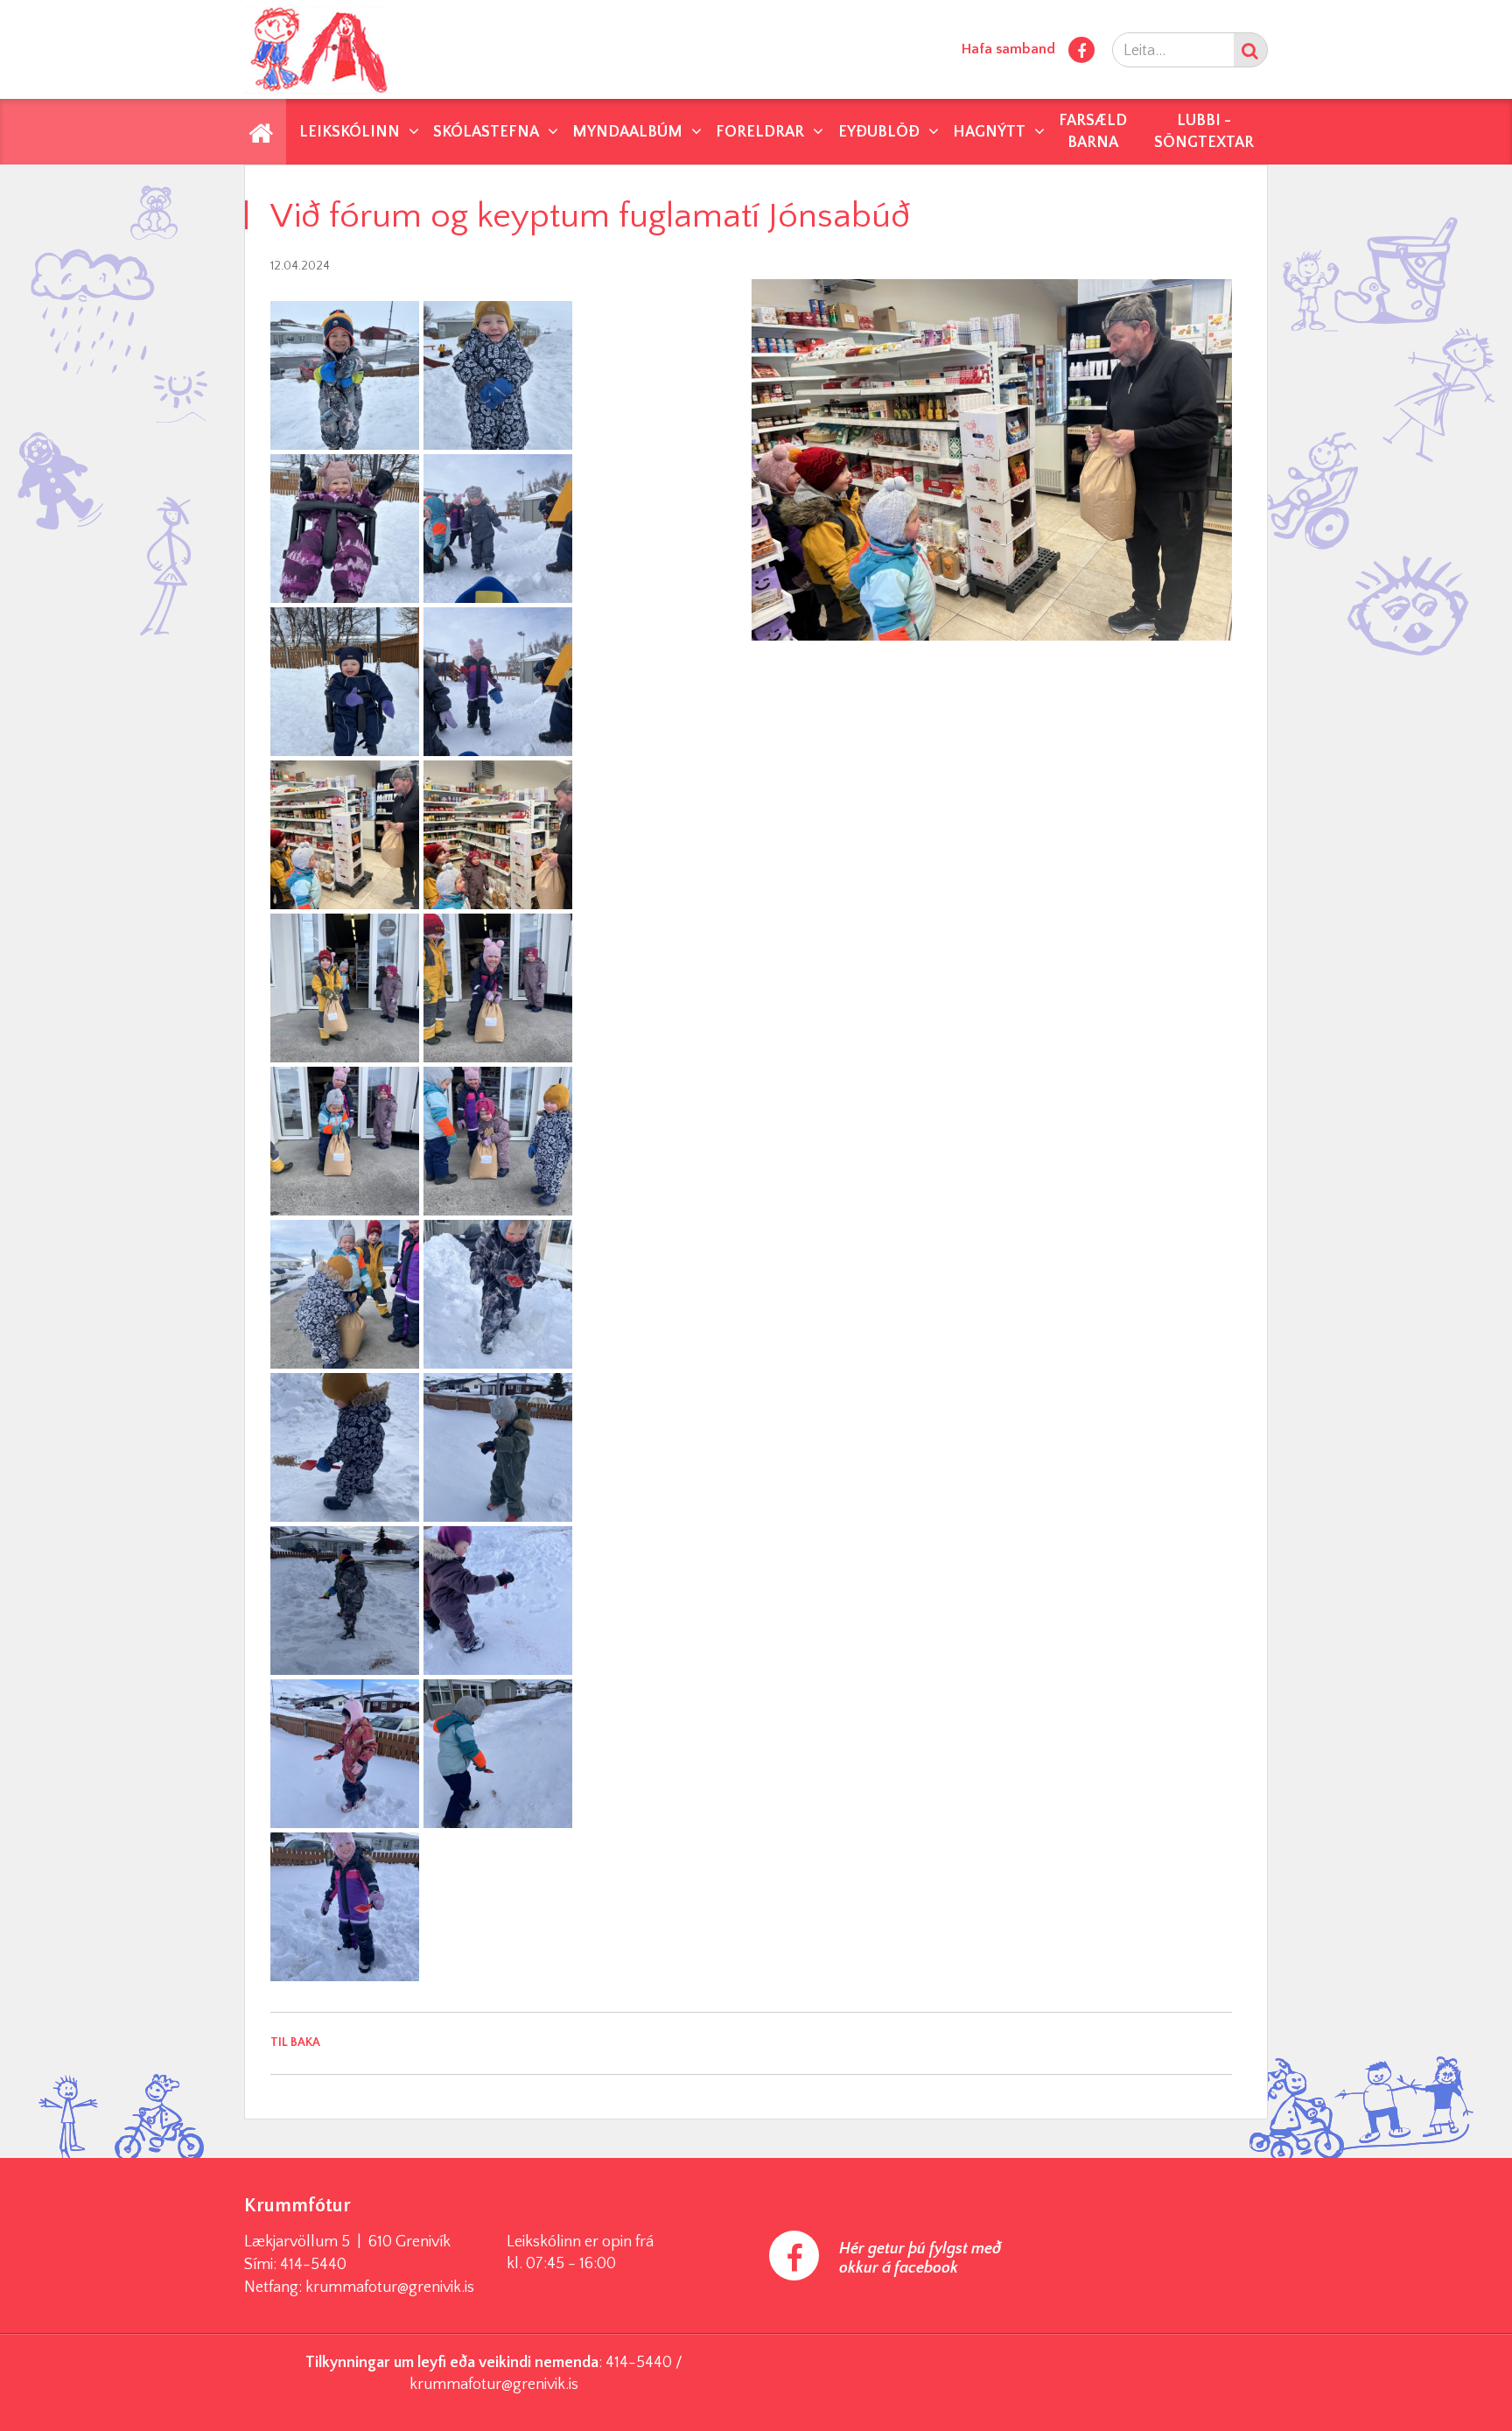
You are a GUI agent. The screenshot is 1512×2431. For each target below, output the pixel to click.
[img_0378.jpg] (498, 835)
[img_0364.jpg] (498, 682)
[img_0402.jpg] (498, 1754)
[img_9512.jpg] (345, 529)
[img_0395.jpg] (345, 1601)
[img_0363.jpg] (498, 529)
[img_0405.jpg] (345, 1907)
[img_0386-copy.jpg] (345, 1141)
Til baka (295, 2042)
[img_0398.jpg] (498, 1601)
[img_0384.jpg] (345, 988)
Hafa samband (1008, 49)
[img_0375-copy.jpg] (345, 835)
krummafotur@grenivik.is (390, 2287)
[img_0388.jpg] (345, 1294)
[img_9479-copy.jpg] (345, 375)
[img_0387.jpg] (498, 1141)
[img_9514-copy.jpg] (345, 682)
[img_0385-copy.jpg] (498, 988)
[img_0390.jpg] (498, 1294)
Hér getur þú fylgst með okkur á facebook (920, 2259)
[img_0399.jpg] (345, 1754)
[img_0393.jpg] (498, 1447)
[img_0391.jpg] (345, 1447)
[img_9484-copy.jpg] (498, 375)
